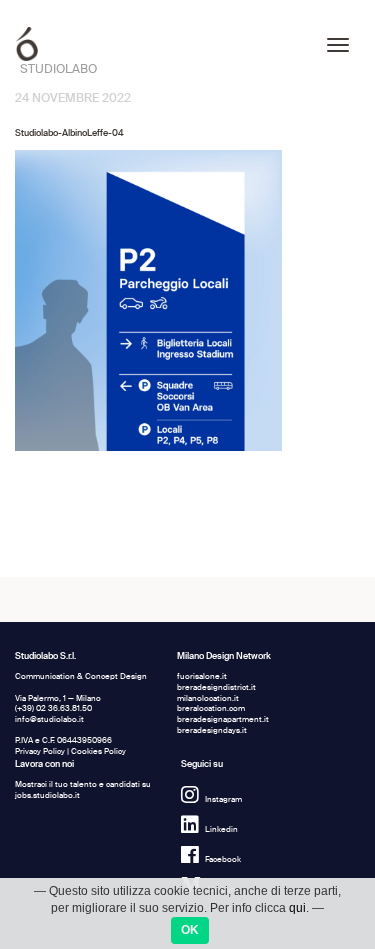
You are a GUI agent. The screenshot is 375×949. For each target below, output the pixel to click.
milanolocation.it (208, 698)
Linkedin (221, 829)
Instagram (223, 799)
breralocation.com (211, 708)
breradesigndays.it (212, 730)
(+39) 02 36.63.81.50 (53, 708)
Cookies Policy (98, 751)
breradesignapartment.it (223, 719)
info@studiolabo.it (49, 719)
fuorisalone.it (202, 676)
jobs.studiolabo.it (47, 795)
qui (297, 908)
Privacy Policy (40, 751)
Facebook (223, 859)
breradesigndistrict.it (216, 687)
